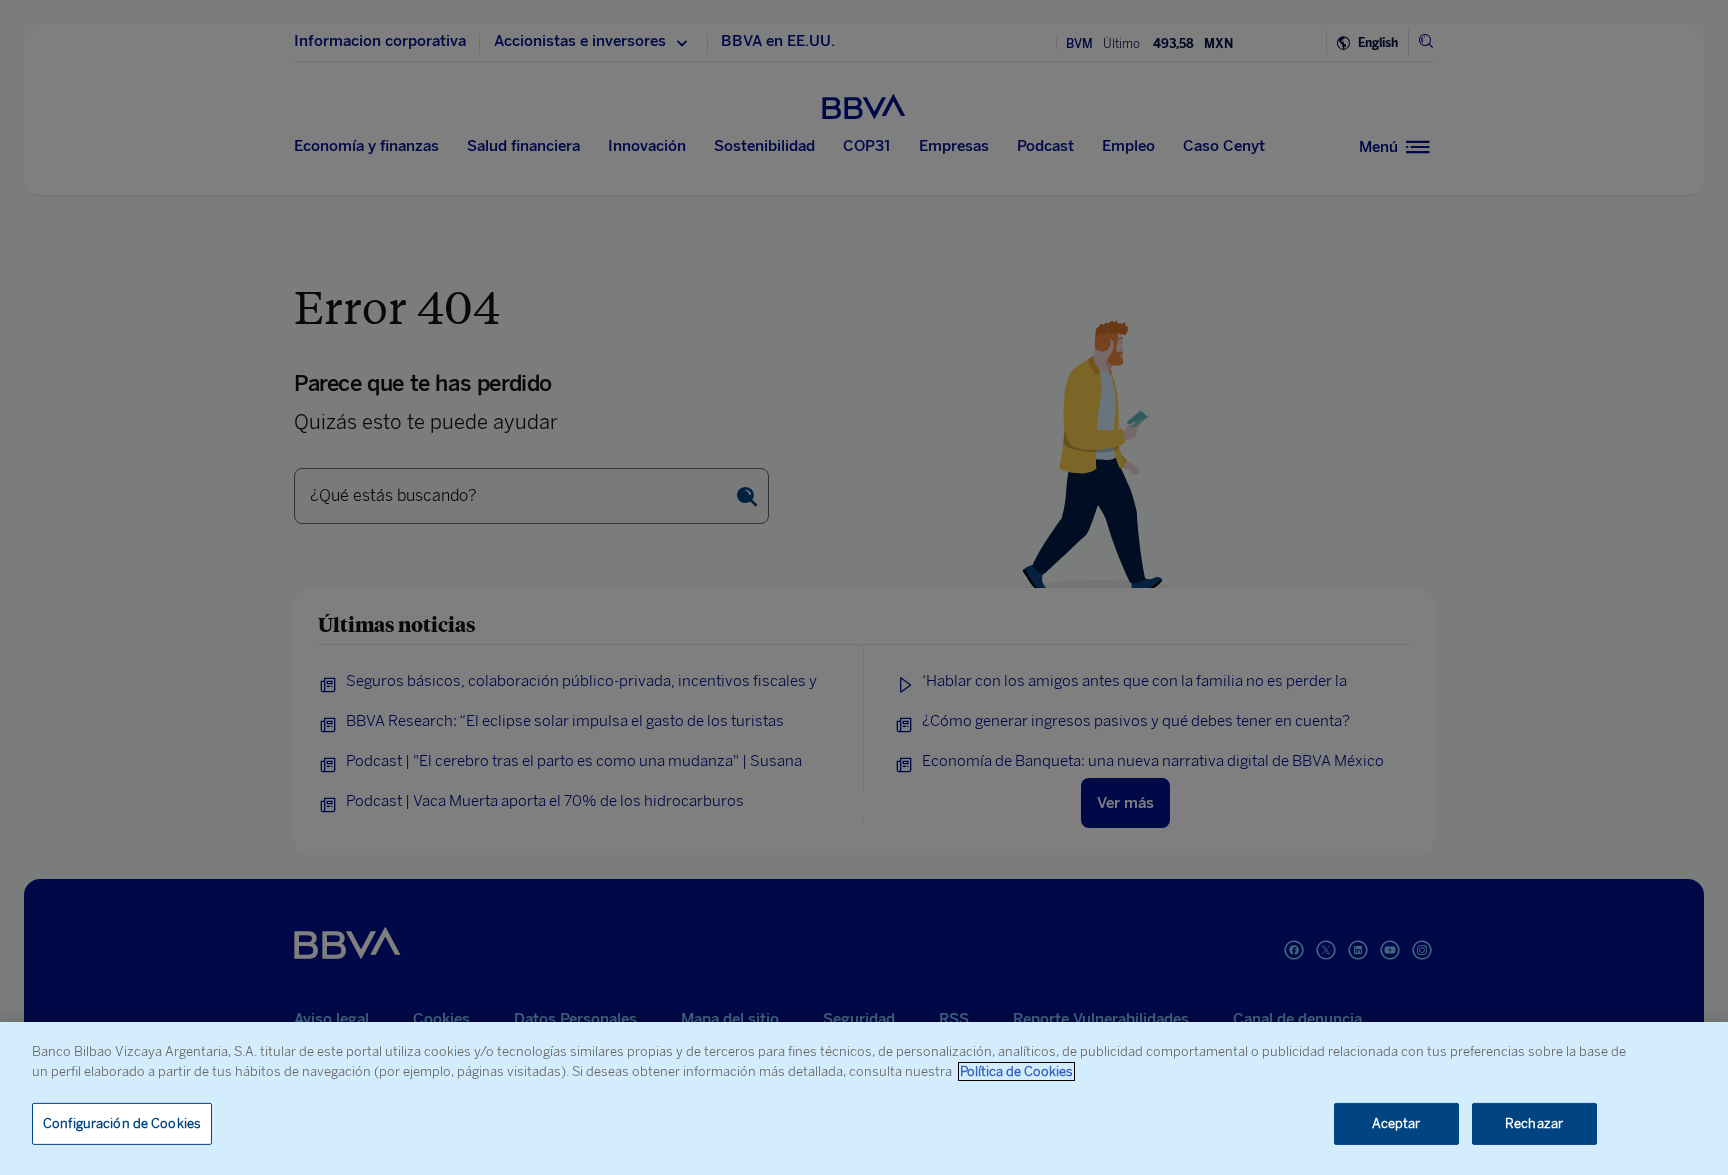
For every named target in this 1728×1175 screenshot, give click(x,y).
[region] (864, 1098)
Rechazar (1534, 1123)
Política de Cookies (1016, 1071)
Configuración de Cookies (122, 1123)
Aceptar (1396, 1123)
